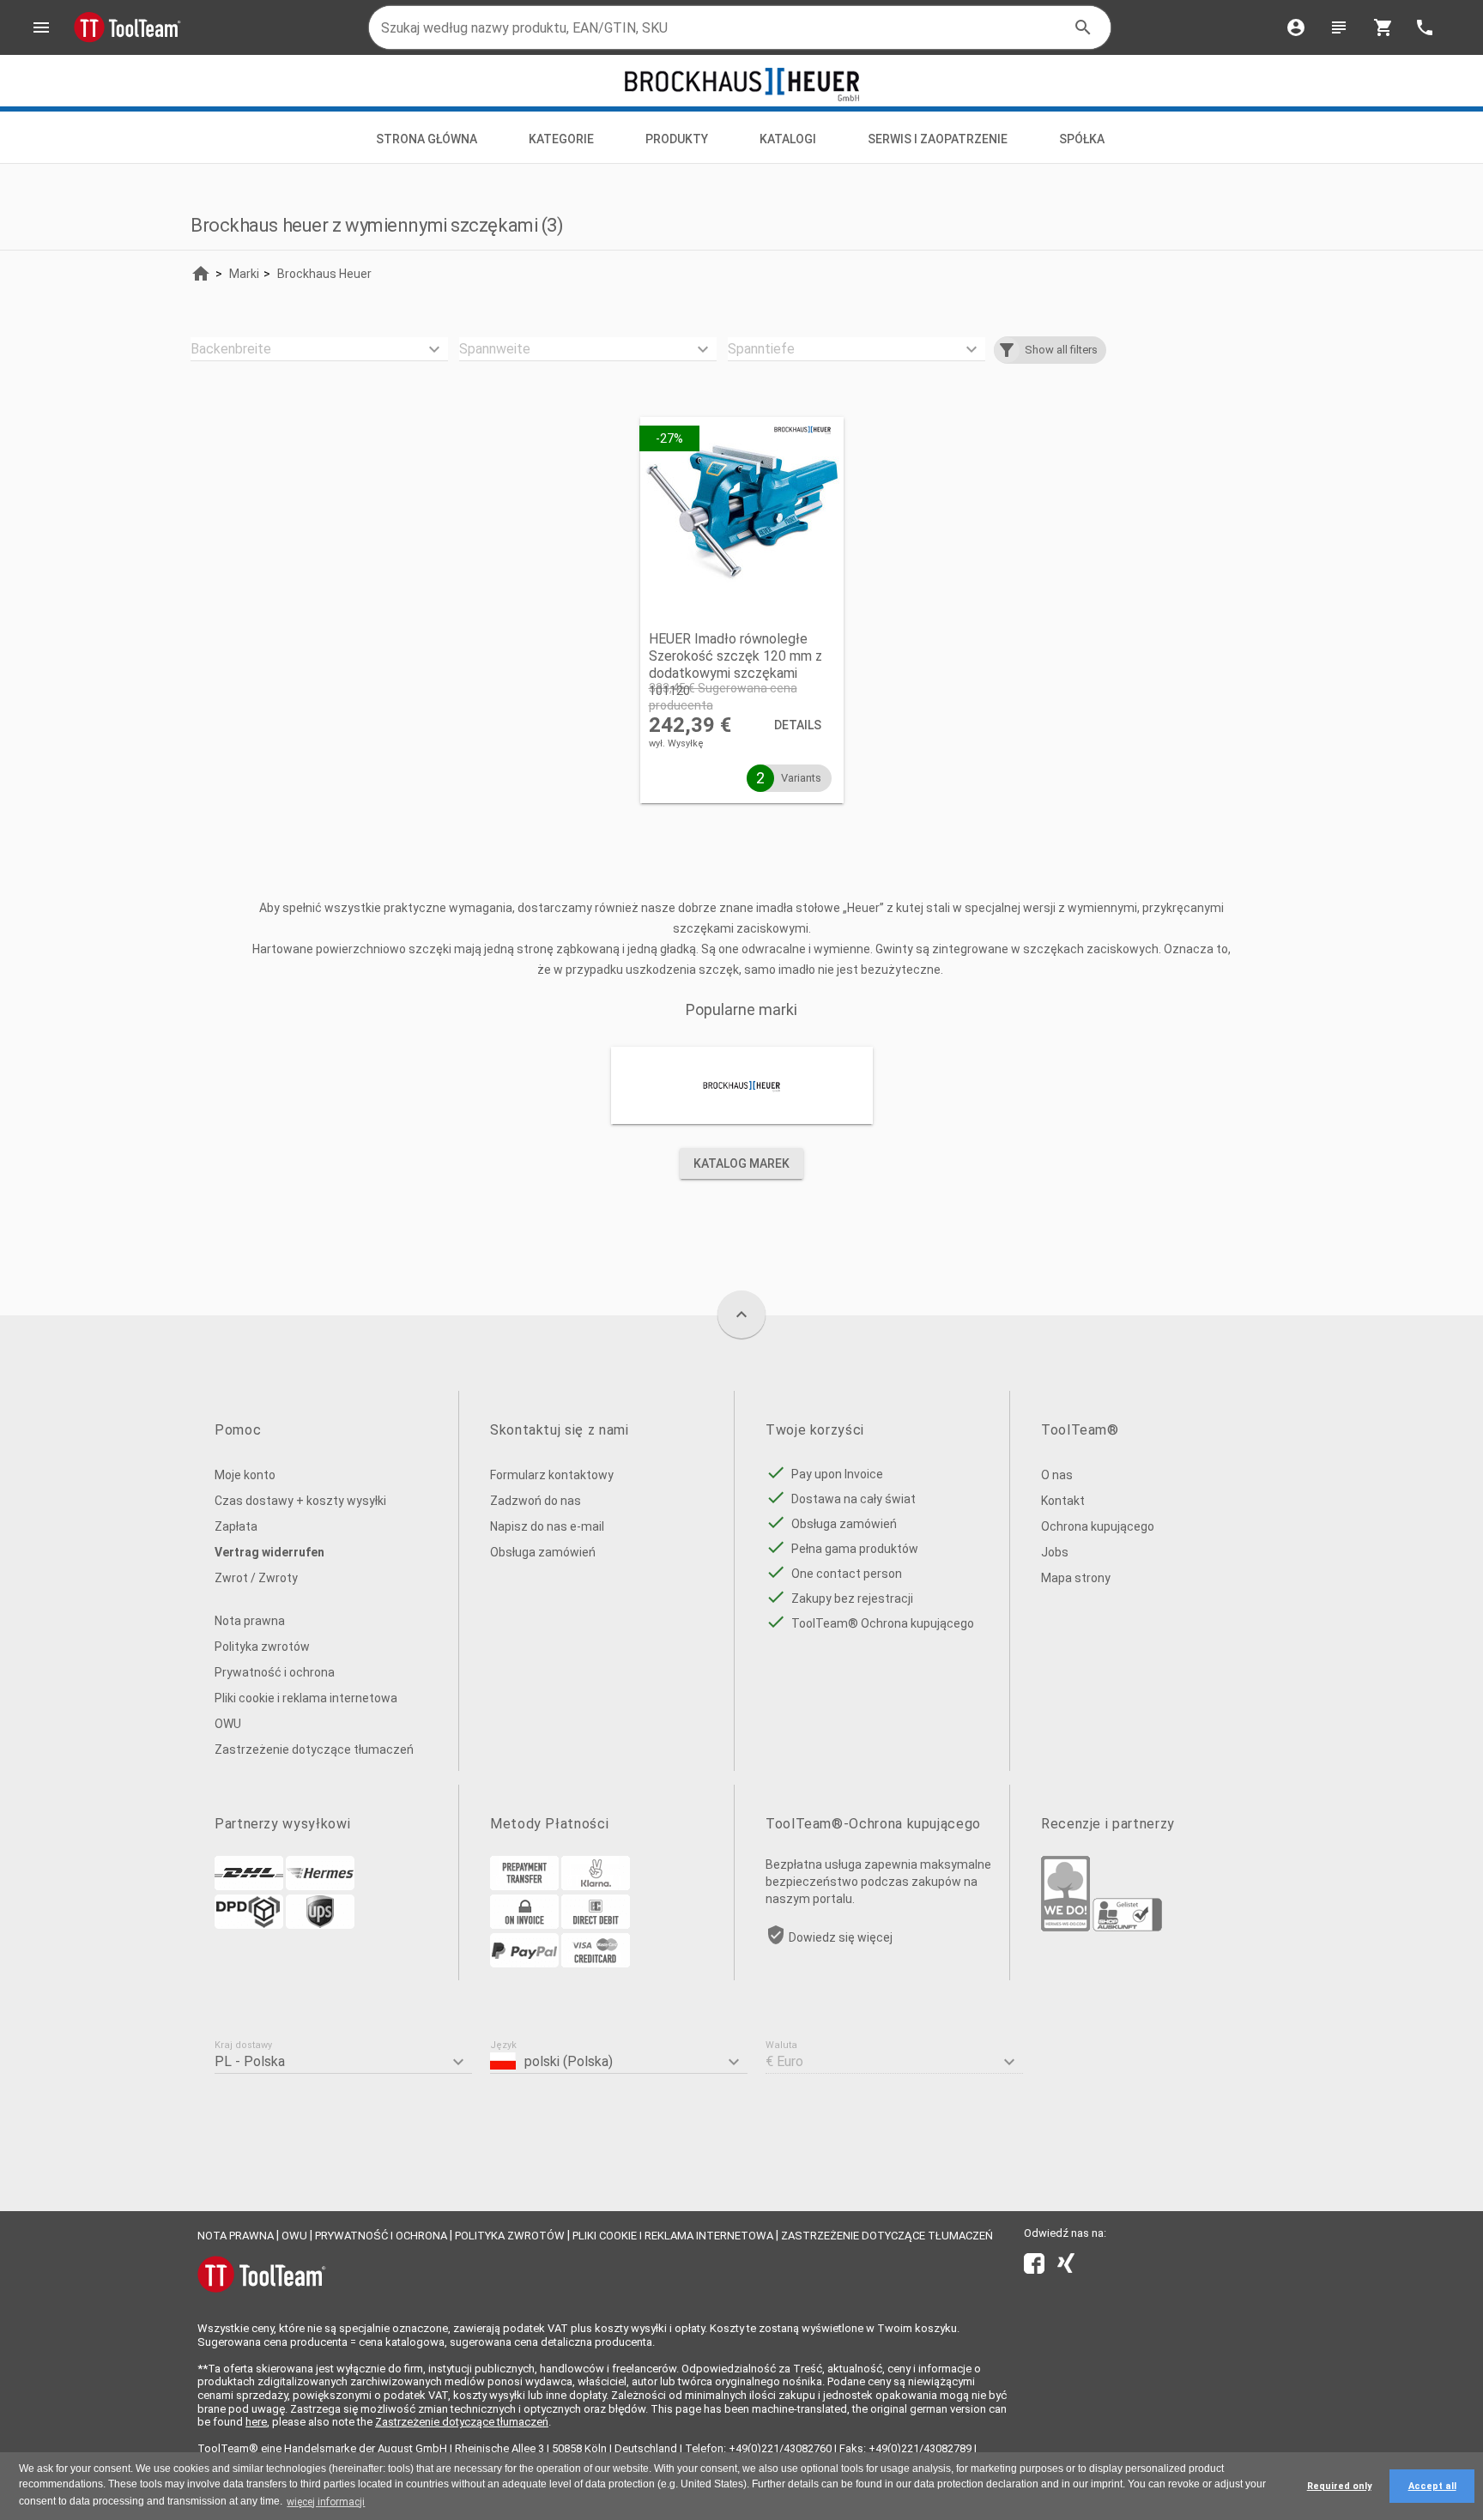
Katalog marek (741, 1163)
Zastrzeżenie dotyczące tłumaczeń (314, 1749)
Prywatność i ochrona (275, 1672)
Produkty (677, 139)
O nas (1057, 1475)
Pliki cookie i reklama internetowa (306, 1698)
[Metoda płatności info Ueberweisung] (524, 1886)
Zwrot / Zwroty (256, 1578)
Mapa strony (1076, 1578)
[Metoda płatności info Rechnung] (524, 1925)
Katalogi (788, 139)
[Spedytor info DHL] (249, 1886)
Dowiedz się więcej (841, 1937)
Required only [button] (1339, 2486)
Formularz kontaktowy (552, 1475)
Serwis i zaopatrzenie (938, 139)
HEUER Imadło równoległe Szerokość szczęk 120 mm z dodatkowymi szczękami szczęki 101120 (735, 665)
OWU (228, 1724)
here (256, 2422)
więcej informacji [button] (326, 2502)
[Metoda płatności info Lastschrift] (596, 1925)
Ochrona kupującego (1098, 1526)
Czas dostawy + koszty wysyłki (300, 1501)
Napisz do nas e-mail (547, 1526)
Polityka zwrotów (262, 1647)
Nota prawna (250, 1621)
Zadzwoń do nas (536, 1501)
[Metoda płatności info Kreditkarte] (596, 1963)
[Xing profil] (1066, 2267)
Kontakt (1063, 1501)
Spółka (1083, 139)
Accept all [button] (1432, 2486)
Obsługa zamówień (543, 1552)
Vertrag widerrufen (269, 1552)
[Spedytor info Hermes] (320, 1886)
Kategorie (561, 139)
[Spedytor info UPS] (320, 1925)
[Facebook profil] (1034, 2267)
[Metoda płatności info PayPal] (524, 1963)
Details (798, 725)
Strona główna (427, 139)
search (1083, 27)
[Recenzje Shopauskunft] (1127, 1927)
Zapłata (236, 1526)
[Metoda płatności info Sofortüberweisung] (596, 1886)
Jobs (1055, 1552)
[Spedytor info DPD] (249, 1925)
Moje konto (245, 1475)
